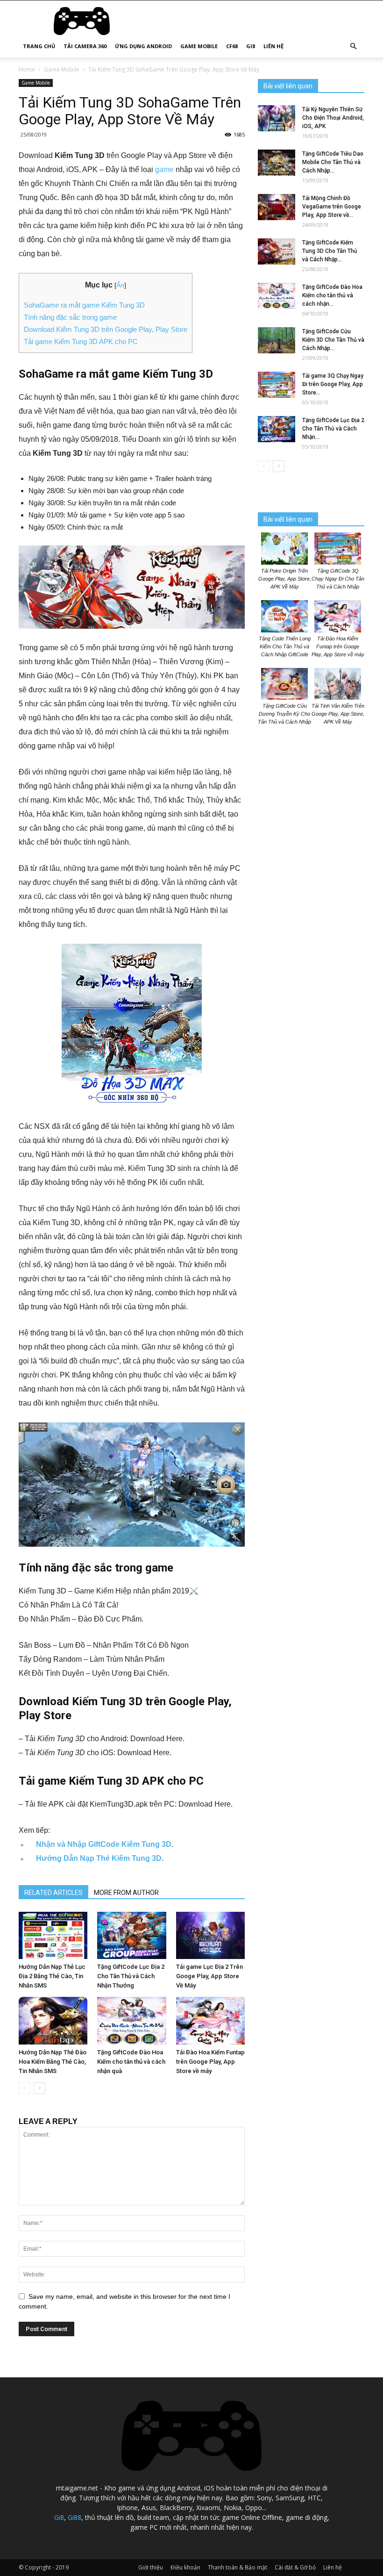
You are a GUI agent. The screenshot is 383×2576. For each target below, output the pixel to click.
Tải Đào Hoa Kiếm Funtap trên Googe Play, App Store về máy (210, 2062)
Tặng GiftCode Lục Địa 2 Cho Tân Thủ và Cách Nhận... (333, 429)
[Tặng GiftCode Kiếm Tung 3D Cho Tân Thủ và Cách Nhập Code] (277, 251)
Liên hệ (273, 46)
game (164, 169)
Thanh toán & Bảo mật (238, 2567)
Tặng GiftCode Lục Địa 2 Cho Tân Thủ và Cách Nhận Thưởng (131, 1976)
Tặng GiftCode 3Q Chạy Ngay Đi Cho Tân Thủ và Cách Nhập (338, 579)
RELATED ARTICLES (53, 1893)
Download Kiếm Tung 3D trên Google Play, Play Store (106, 329)
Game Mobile (199, 46)
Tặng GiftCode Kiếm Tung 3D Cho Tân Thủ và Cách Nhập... (330, 251)
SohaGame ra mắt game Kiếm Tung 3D (84, 305)
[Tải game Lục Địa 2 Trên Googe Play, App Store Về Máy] (210, 1935)
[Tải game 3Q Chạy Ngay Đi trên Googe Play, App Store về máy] (277, 385)
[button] (353, 47)
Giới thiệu (151, 2567)
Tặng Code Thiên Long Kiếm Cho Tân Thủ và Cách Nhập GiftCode (285, 646)
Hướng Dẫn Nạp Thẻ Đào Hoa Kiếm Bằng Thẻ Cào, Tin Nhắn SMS (53, 2062)
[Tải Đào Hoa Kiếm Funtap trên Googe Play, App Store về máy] (210, 2020)
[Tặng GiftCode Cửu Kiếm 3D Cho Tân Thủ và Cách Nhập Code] (277, 340)
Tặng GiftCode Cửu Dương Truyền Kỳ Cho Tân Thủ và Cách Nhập (284, 714)
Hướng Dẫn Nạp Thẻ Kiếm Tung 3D (99, 1858)
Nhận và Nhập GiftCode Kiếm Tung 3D (104, 1844)
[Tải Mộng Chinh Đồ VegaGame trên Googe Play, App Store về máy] (277, 207)
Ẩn (120, 285)
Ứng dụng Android (143, 46)
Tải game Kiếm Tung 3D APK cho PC (81, 341)
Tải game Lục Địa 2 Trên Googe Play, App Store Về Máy (209, 1976)
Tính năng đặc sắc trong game (70, 317)
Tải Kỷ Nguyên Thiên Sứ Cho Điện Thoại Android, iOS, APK (333, 118)
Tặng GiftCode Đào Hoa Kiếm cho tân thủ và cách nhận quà (131, 2062)
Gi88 (74, 2517)
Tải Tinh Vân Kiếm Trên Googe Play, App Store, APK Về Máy (338, 714)
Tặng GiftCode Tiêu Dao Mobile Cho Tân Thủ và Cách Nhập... (333, 162)
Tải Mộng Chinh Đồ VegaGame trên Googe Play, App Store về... (332, 207)
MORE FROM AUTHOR (126, 1893)
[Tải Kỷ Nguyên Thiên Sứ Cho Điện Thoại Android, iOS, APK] (277, 118)
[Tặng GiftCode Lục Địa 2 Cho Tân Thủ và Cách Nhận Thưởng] (131, 1935)
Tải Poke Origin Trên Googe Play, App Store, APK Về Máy (285, 579)
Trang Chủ (39, 46)
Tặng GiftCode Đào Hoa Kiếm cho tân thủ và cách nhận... (332, 295)
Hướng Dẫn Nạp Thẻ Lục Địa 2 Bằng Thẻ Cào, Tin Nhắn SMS (52, 1976)
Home (27, 69)
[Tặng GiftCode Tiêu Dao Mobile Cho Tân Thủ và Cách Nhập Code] (277, 163)
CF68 (232, 46)
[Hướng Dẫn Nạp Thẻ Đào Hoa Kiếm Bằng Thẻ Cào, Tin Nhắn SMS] (53, 2020)
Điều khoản (185, 2567)
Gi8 (251, 46)
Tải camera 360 (85, 46)
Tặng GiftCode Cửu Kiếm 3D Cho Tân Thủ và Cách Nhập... (333, 340)
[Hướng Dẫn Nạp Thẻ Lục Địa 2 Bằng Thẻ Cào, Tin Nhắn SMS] (53, 1935)
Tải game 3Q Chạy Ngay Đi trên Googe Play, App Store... (333, 384)
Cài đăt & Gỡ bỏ (295, 2567)
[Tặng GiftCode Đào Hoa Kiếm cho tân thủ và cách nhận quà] (131, 2020)
